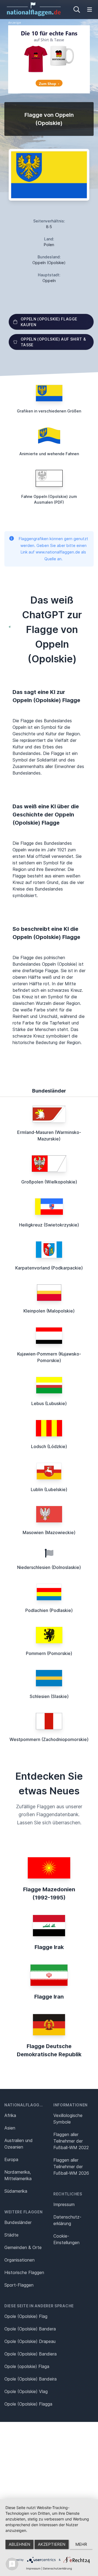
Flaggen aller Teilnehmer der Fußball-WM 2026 (71, 2167)
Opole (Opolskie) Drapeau (30, 2341)
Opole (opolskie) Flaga (27, 2366)
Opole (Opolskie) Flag (26, 2316)
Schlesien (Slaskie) (49, 1696)
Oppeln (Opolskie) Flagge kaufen (49, 322)
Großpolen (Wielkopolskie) (49, 1182)
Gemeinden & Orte (23, 2247)
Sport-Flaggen (19, 2285)
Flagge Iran (49, 1997)
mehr (81, 2544)
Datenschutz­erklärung (67, 2220)
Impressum (64, 2204)
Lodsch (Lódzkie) (49, 1446)
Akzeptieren (52, 2544)
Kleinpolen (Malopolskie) (49, 1311)
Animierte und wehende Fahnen (49, 454)
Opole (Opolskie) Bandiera (30, 2354)
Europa (11, 2159)
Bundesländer (18, 2222)
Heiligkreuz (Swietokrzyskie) (49, 1225)
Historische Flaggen (24, 2272)
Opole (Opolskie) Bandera (30, 2329)
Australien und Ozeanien (19, 2144)
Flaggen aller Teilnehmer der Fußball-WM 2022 (71, 2141)
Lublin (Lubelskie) (49, 1489)
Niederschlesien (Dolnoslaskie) (49, 1567)
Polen (49, 245)
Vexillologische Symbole (68, 2119)
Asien (10, 2128)
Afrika (10, 2115)
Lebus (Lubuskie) (49, 1403)
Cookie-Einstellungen (66, 2239)
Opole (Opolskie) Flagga (28, 2404)
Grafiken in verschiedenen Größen (49, 411)
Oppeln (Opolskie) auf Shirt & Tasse (53, 342)
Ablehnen (19, 2544)
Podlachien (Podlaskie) (49, 1610)
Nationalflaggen (25, 2105)
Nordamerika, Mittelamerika (18, 2175)
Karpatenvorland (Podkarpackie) (49, 1268)
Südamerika (16, 2191)
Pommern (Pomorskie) (49, 1653)
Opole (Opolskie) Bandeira (30, 2379)
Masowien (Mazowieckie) (49, 1532)
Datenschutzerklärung (57, 2568)
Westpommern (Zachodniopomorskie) (49, 1739)
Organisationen (19, 2260)
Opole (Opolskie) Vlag (26, 2391)
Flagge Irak (49, 1947)
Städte (11, 2235)
